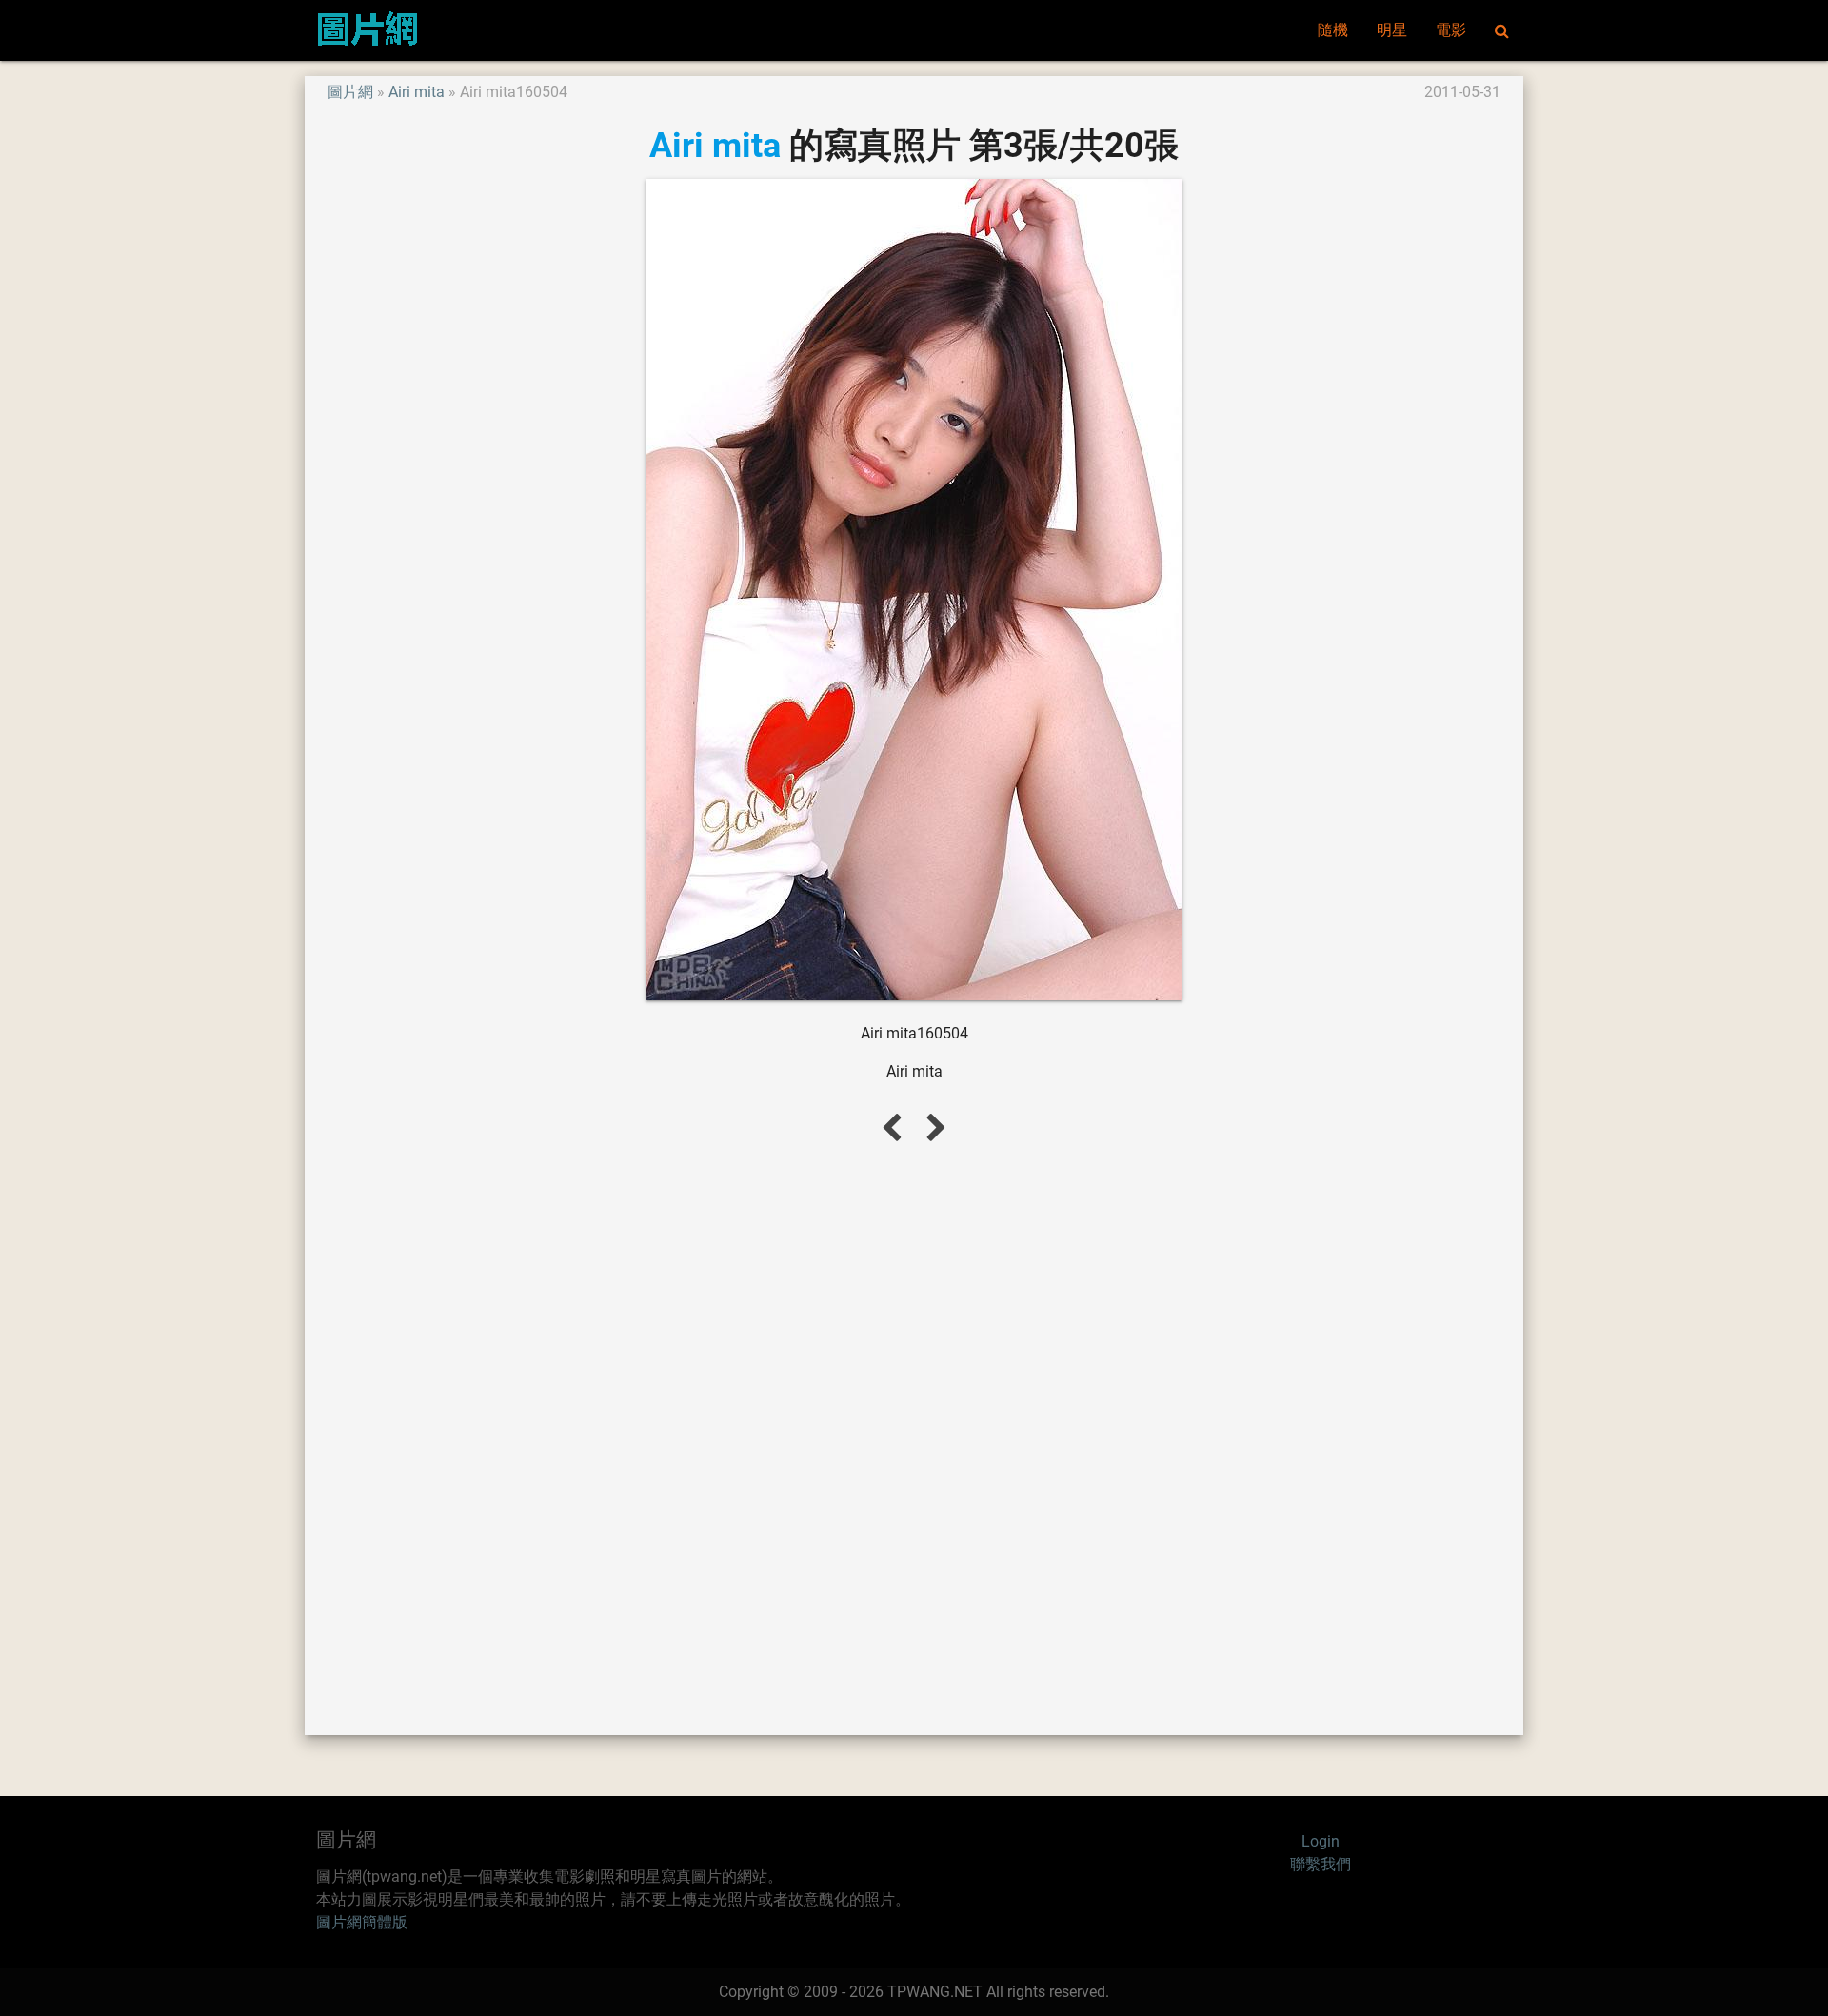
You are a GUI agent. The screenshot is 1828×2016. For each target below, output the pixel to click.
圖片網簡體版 (362, 1922)
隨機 (1333, 30)
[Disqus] (914, 1437)
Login (1321, 1841)
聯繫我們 (1321, 1864)
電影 (1451, 30)
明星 (1392, 30)
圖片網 (350, 92)
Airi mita (417, 92)
